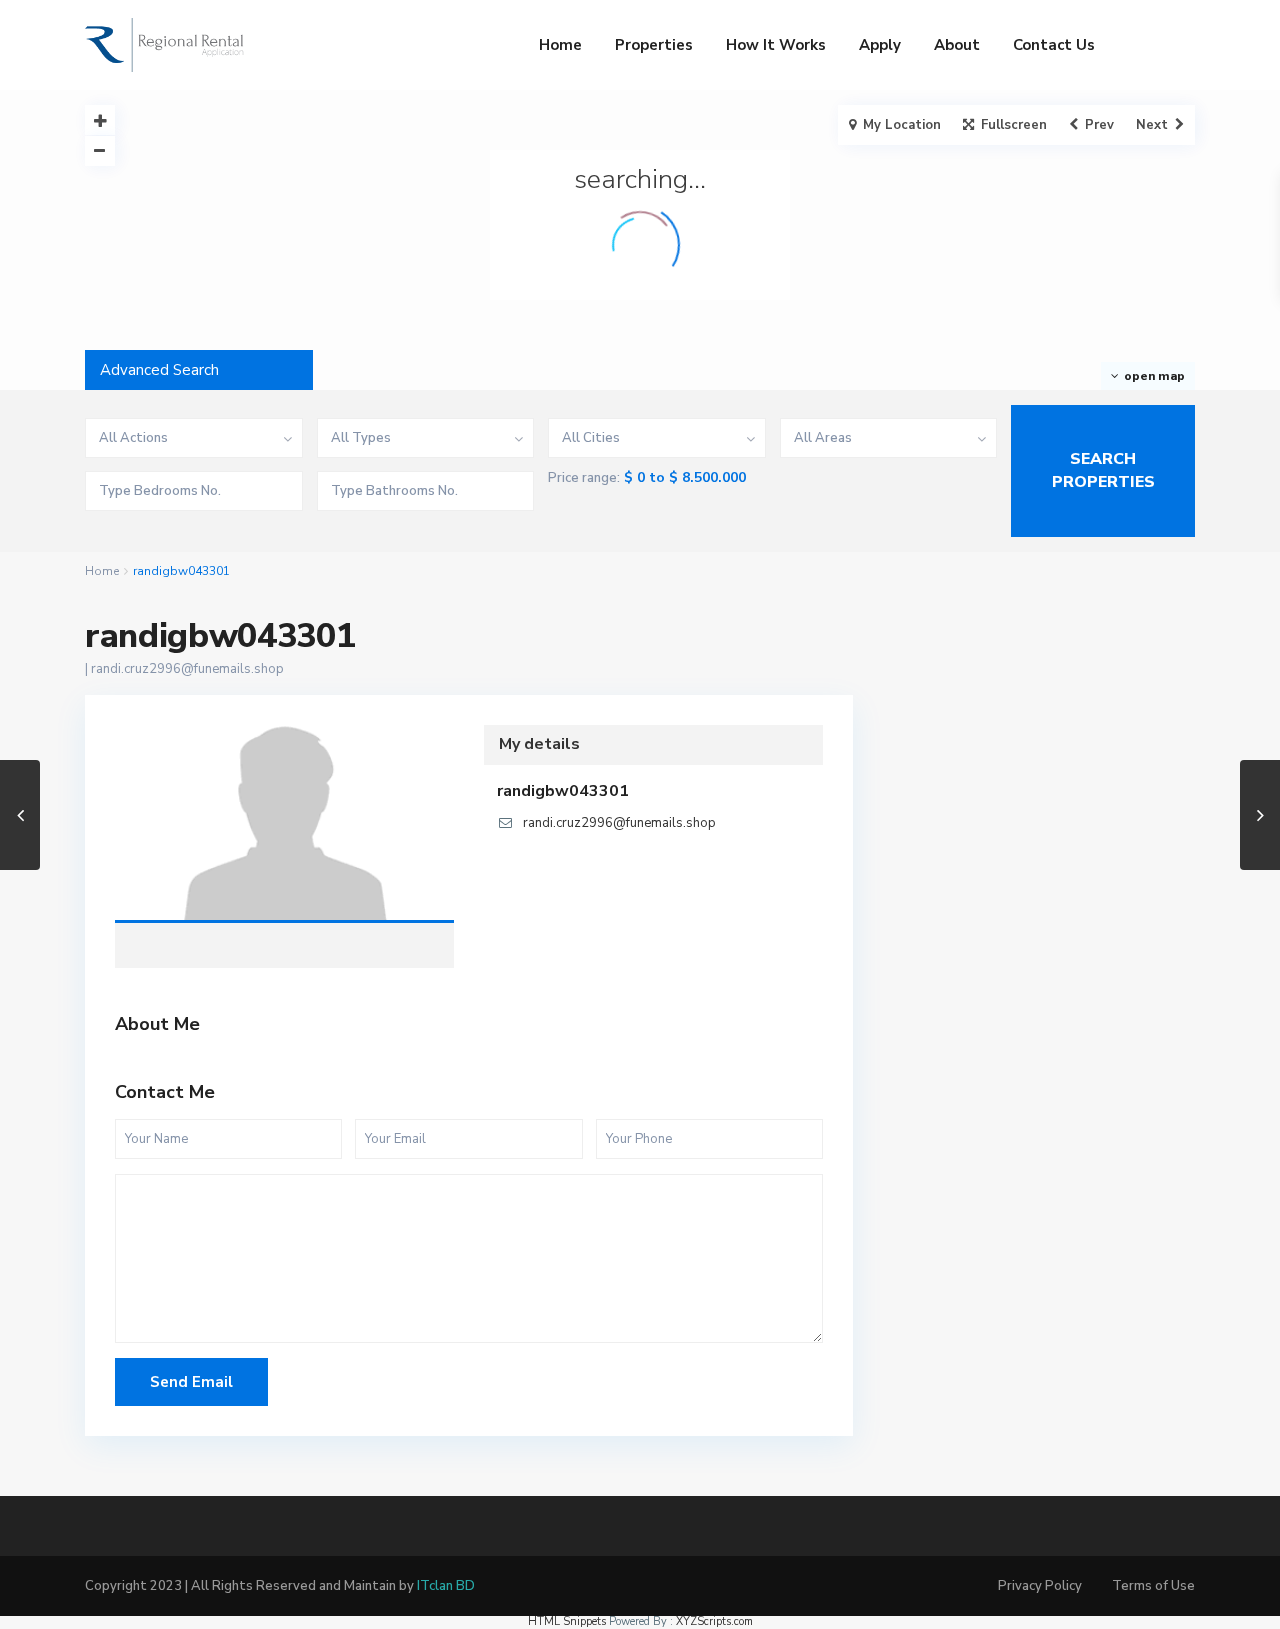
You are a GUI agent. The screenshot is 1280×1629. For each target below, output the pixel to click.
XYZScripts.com (714, 1621)
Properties (654, 45)
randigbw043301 (284, 825)
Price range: (584, 478)
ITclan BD (446, 1586)
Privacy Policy (1040, 1586)
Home (560, 45)
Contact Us (1054, 45)
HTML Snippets (567, 1621)
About (957, 45)
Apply (880, 45)
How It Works (776, 45)
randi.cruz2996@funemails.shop (187, 669)
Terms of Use (1153, 1586)
